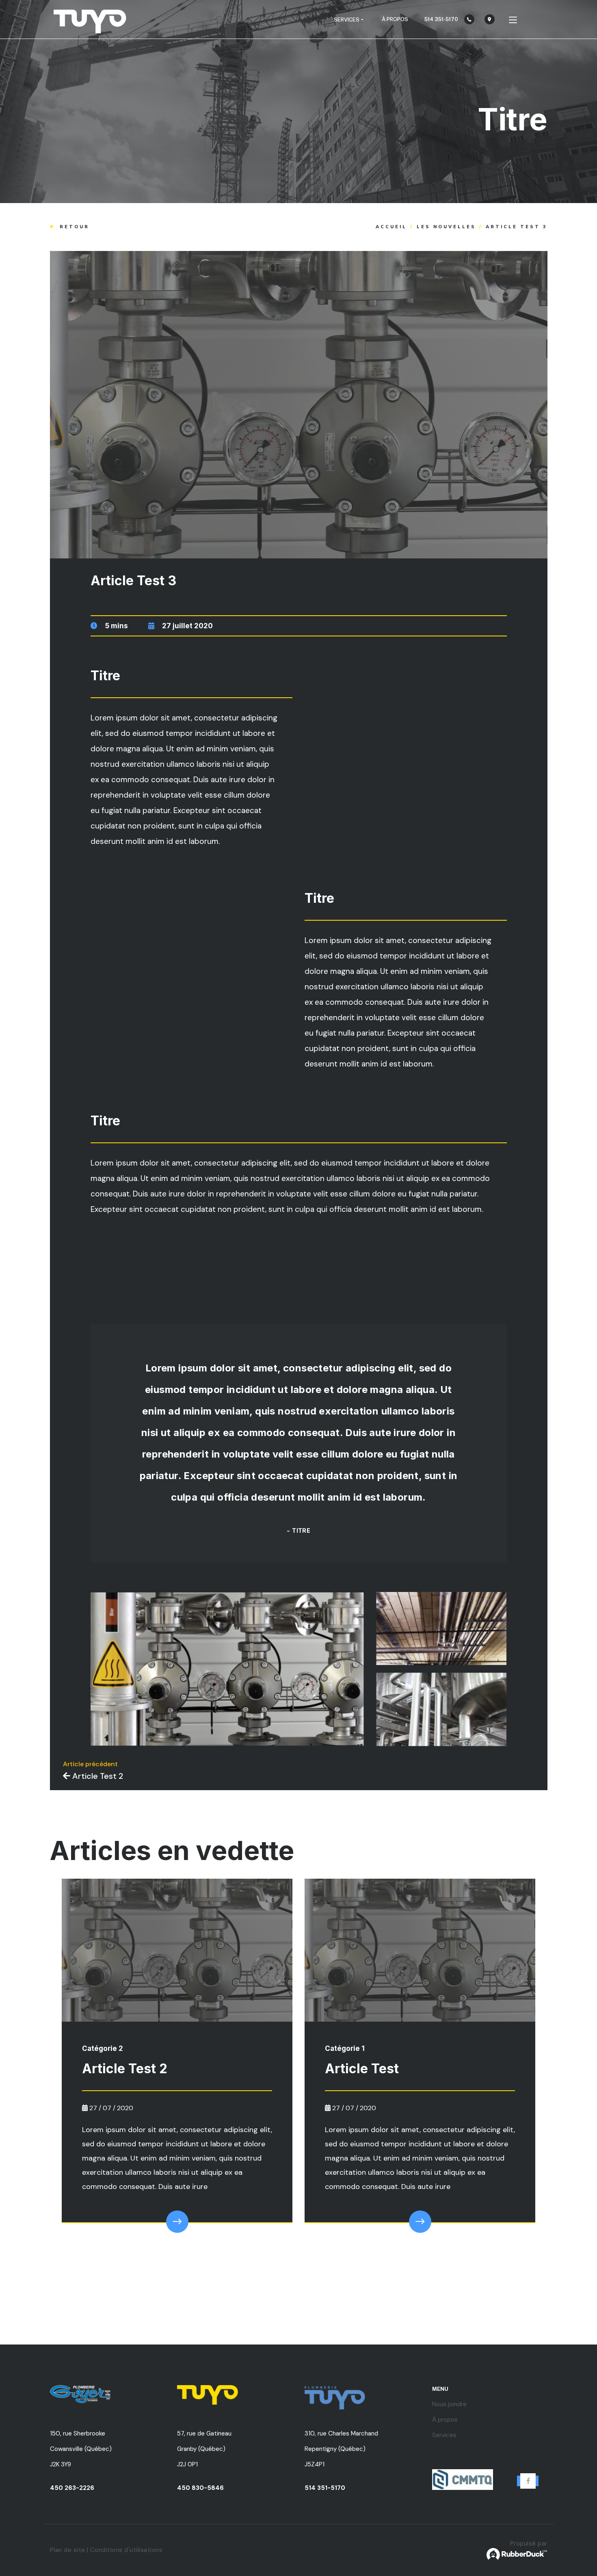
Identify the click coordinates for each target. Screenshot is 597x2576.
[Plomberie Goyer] (108, 2394)
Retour (73, 227)
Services (444, 2435)
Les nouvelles (446, 227)
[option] (177, 2065)
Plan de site (68, 2550)
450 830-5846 (200, 2488)
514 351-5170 (325, 2488)
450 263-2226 (72, 2488)
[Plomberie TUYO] (90, 19)
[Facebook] (528, 2481)
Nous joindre (449, 2404)
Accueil (391, 227)
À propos (395, 19)
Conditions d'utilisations (127, 2550)
